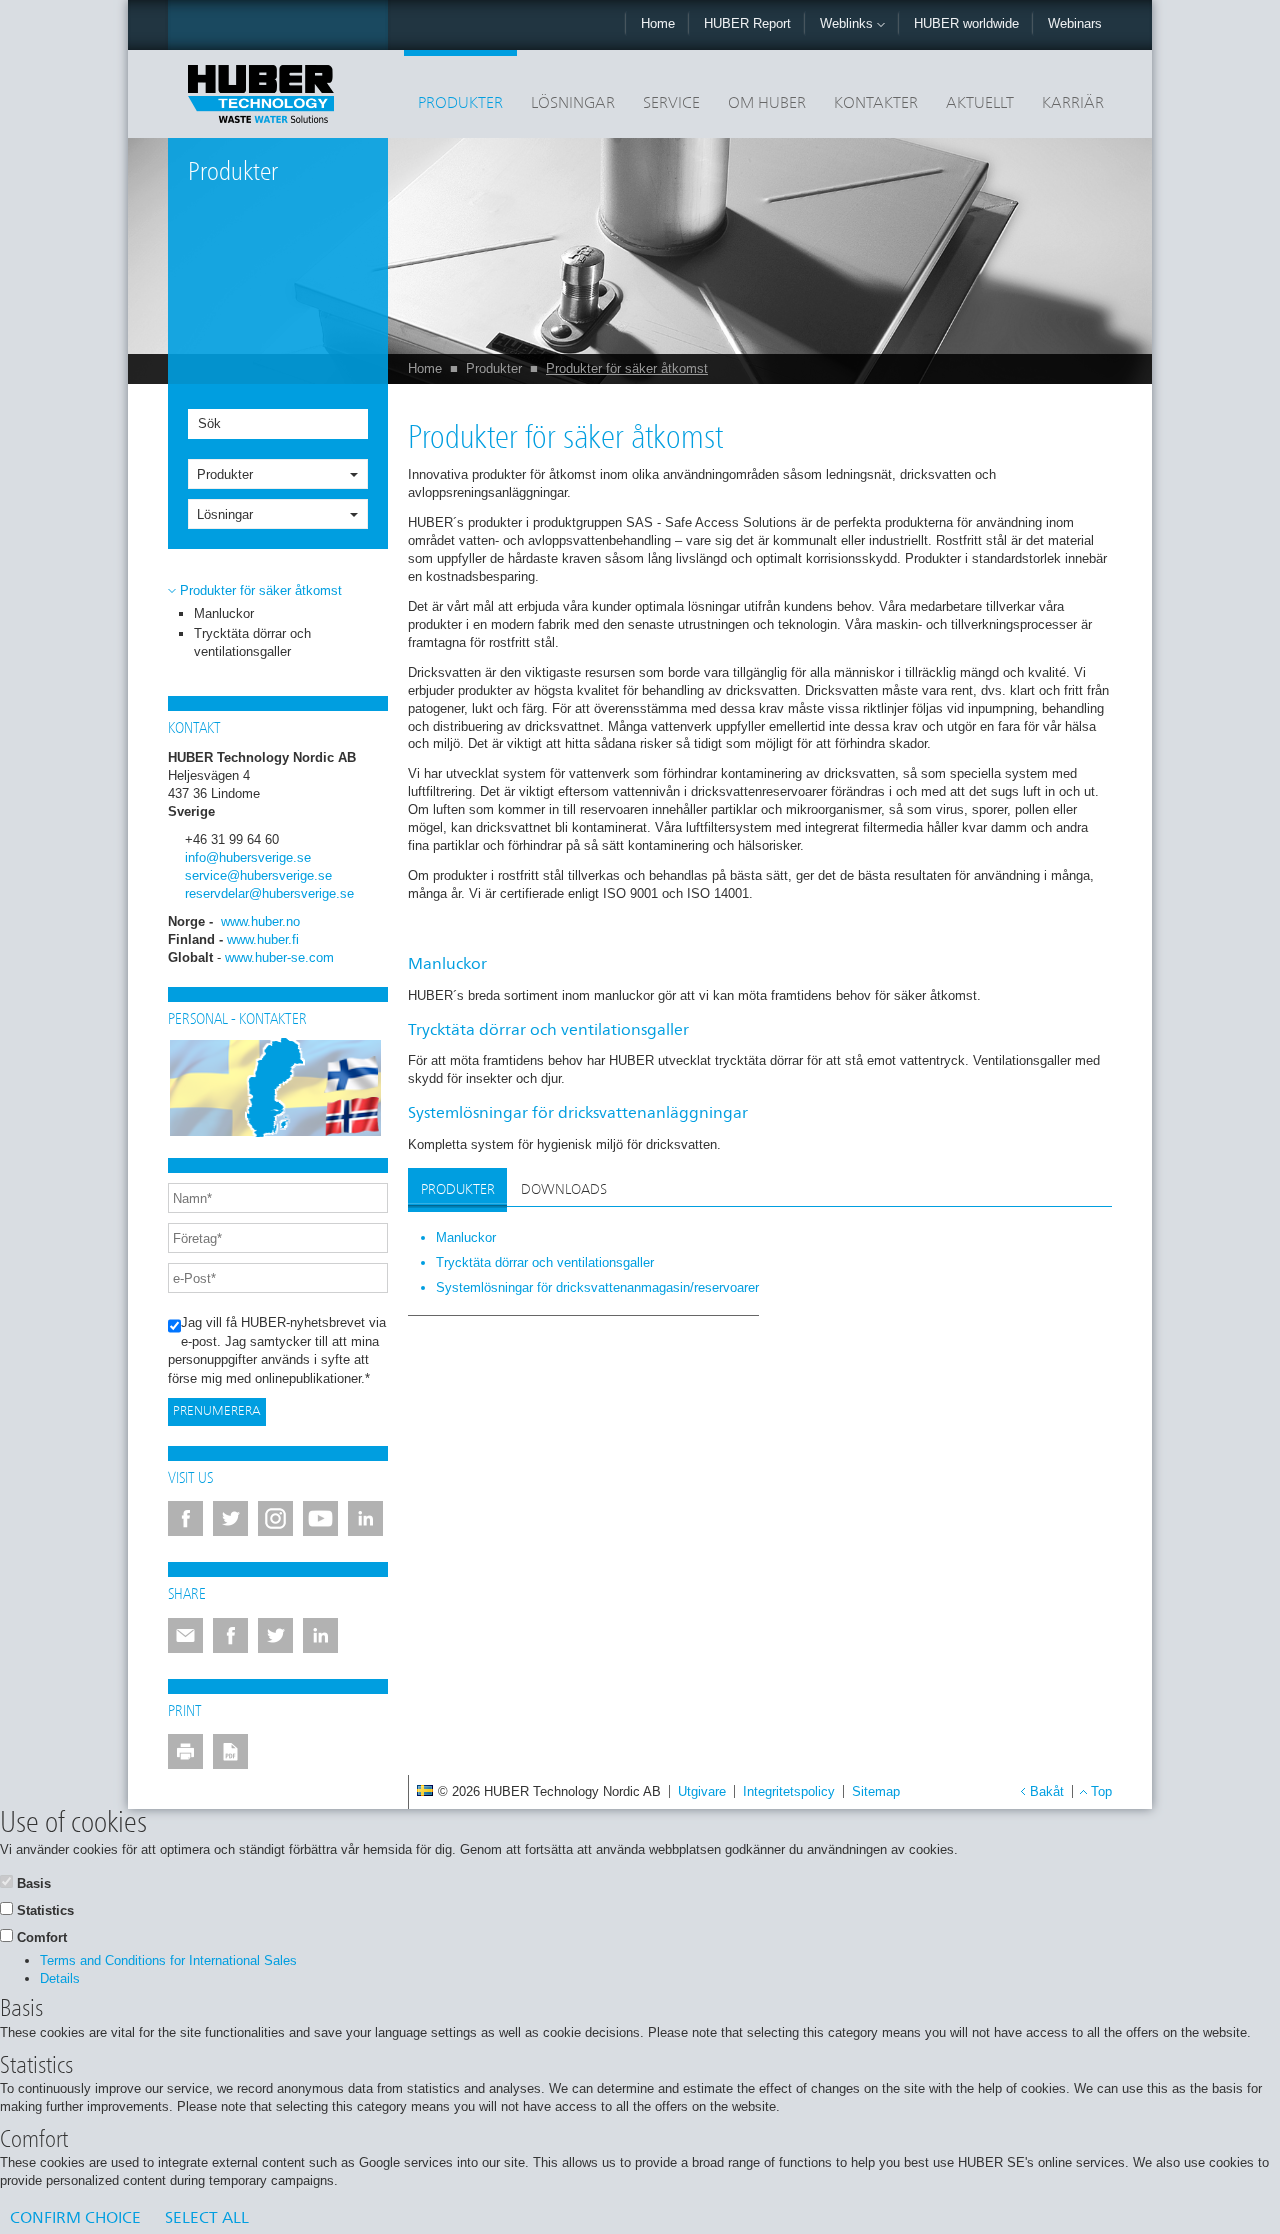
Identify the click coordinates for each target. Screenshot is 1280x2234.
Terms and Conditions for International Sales (168, 1960)
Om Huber (767, 104)
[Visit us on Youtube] (320, 1518)
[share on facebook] (230, 1635)
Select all (207, 2219)
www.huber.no (260, 921)
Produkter (460, 104)
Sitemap (876, 1791)
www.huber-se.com (279, 957)
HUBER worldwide (966, 23)
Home (658, 23)
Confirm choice (75, 2219)
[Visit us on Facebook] (185, 1518)
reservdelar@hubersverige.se (269, 893)
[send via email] (185, 1635)
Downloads (564, 1190)
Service (671, 104)
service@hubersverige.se (258, 875)
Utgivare (702, 1791)
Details (60, 1978)
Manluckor (224, 613)
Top (1101, 1791)
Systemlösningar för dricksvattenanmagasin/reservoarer (597, 1287)
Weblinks (848, 23)
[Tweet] (275, 1635)
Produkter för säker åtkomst (627, 368)
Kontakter (876, 104)
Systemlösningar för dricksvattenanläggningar (578, 1114)
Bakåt (1047, 1791)
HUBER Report (747, 23)
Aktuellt (980, 104)
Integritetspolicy (789, 1791)
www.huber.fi (263, 939)
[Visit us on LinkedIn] (365, 1518)
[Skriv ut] (185, 1751)
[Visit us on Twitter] (230, 1518)
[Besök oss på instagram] (275, 1518)
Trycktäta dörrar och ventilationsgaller (548, 1031)
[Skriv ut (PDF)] (230, 1751)
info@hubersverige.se (248, 857)
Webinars (1075, 23)
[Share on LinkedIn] (320, 1635)
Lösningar (573, 104)
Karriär (1073, 104)
